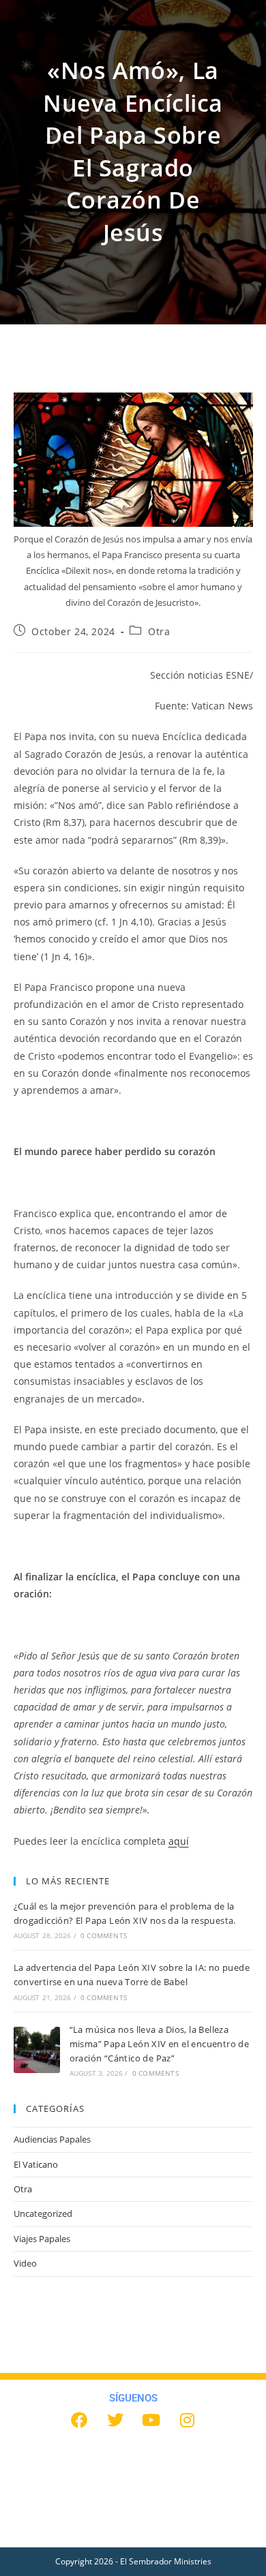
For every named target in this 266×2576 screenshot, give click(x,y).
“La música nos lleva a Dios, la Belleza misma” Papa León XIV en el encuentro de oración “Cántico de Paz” (160, 2044)
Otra (159, 631)
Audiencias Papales (52, 2139)
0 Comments (104, 1935)
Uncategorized (43, 2213)
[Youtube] (151, 2420)
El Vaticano (36, 2164)
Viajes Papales (42, 2239)
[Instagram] (188, 2420)
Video (25, 2263)
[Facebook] (79, 2420)
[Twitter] (115, 2420)
